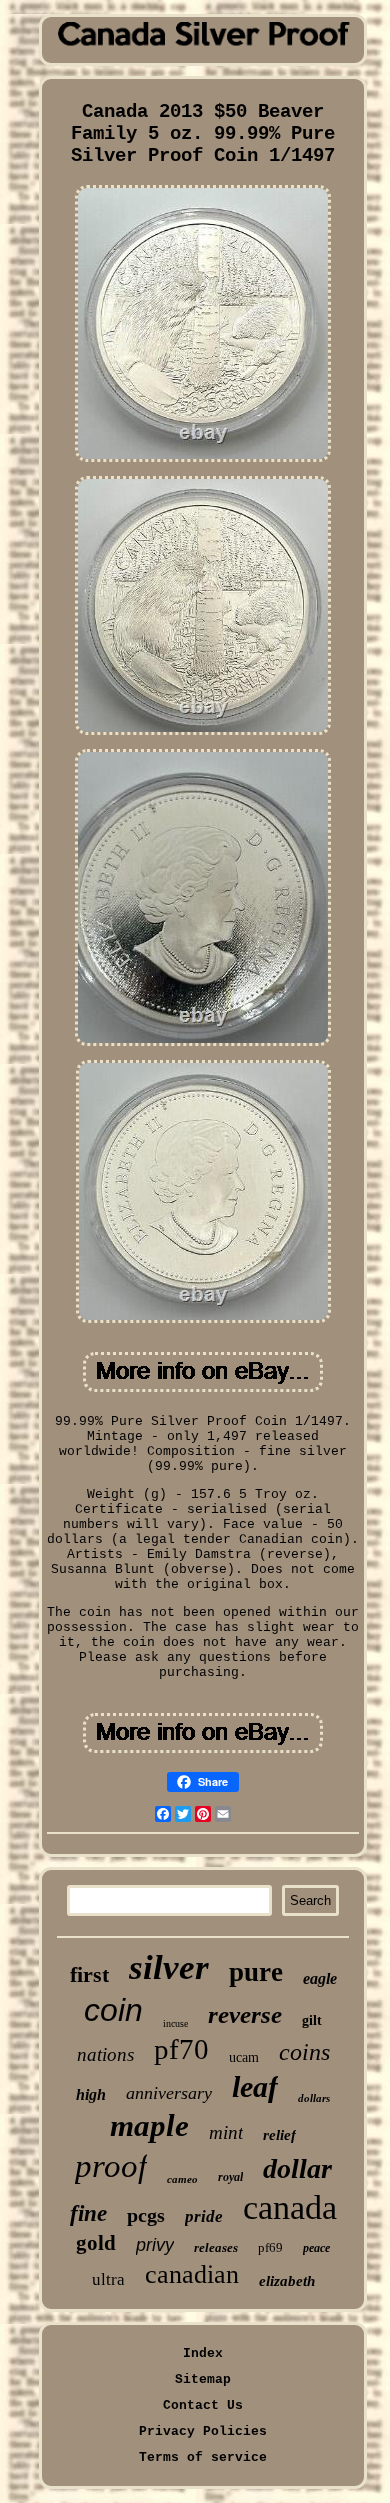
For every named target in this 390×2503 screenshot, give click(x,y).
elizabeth (287, 2281)
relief (279, 2135)
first (89, 1974)
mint (226, 2132)
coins (304, 2052)
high (91, 2094)
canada (290, 2207)
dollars (314, 2098)
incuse (175, 2023)
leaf (255, 2086)
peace (316, 2248)
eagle (320, 1978)
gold (96, 2243)
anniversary (169, 2093)
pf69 (270, 2247)
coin (113, 2010)
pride (204, 2216)
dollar (297, 2168)
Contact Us (203, 2405)
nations (105, 2054)
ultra (108, 2279)
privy (155, 2245)
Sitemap (203, 2379)
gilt (312, 2020)
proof (111, 2166)
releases (216, 2247)
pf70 (181, 2049)
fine (88, 2213)
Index (203, 2353)
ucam (244, 2057)
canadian (192, 2274)
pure (256, 1972)
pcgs (146, 2215)
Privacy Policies (203, 2431)
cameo (182, 2179)
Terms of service (203, 2457)
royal (230, 2177)
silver (169, 1967)
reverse (245, 2014)
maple (149, 2125)
